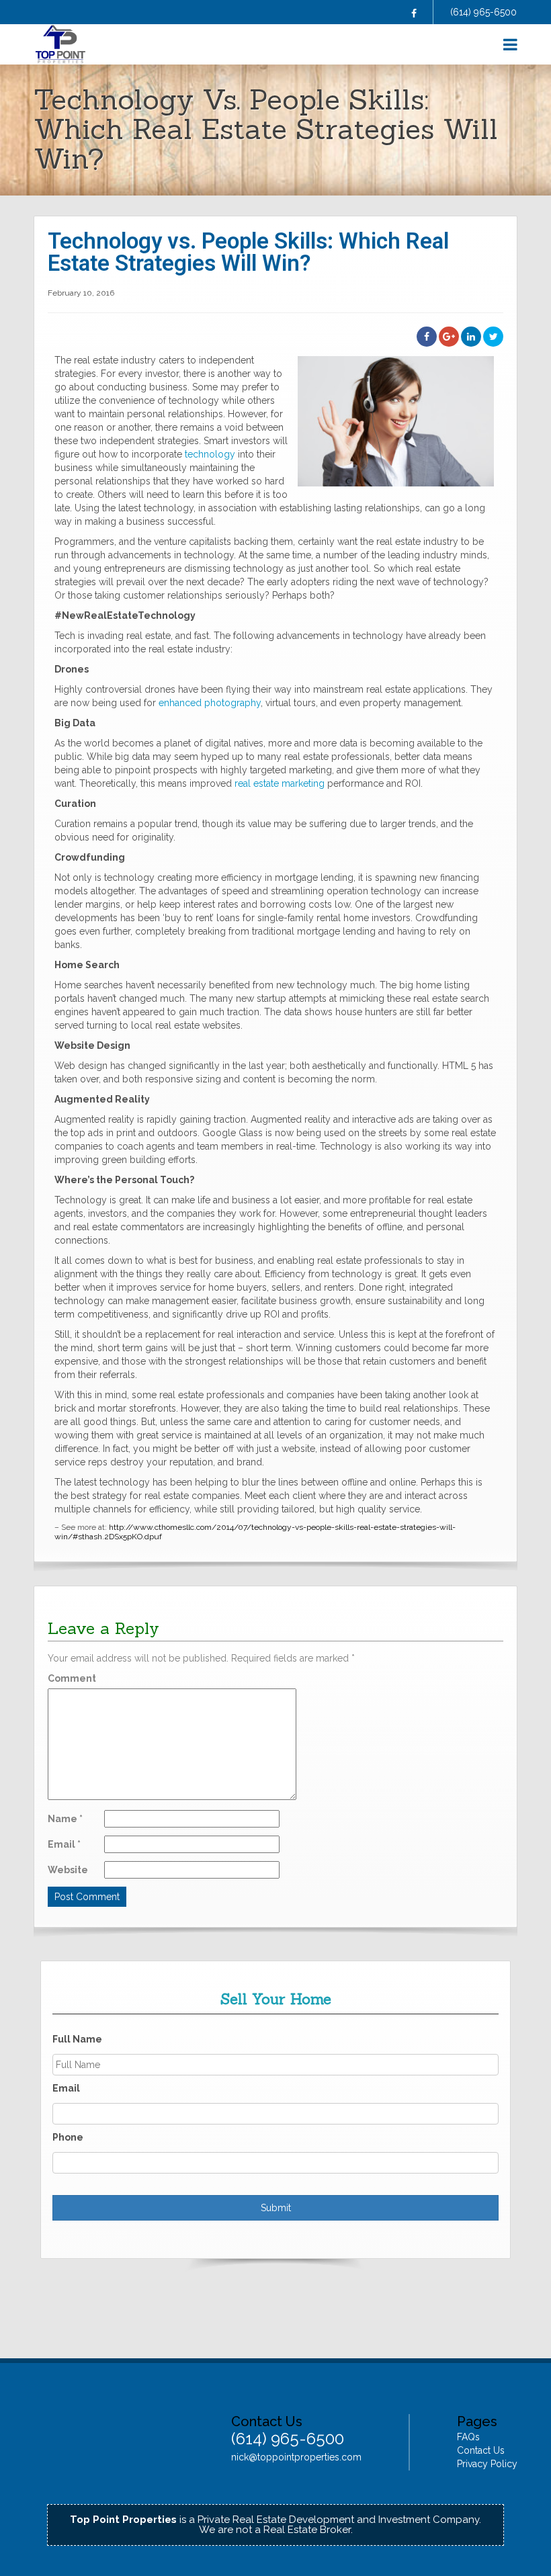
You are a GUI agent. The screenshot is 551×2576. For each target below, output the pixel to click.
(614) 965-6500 (483, 12)
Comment (72, 1678)
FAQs (468, 2437)
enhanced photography (210, 703)
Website (68, 1870)
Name (65, 1819)
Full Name (77, 2039)
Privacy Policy (487, 2464)
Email (64, 1844)
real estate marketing (280, 783)
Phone (68, 2137)
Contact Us (481, 2450)
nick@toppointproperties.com (296, 2457)
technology (210, 454)
